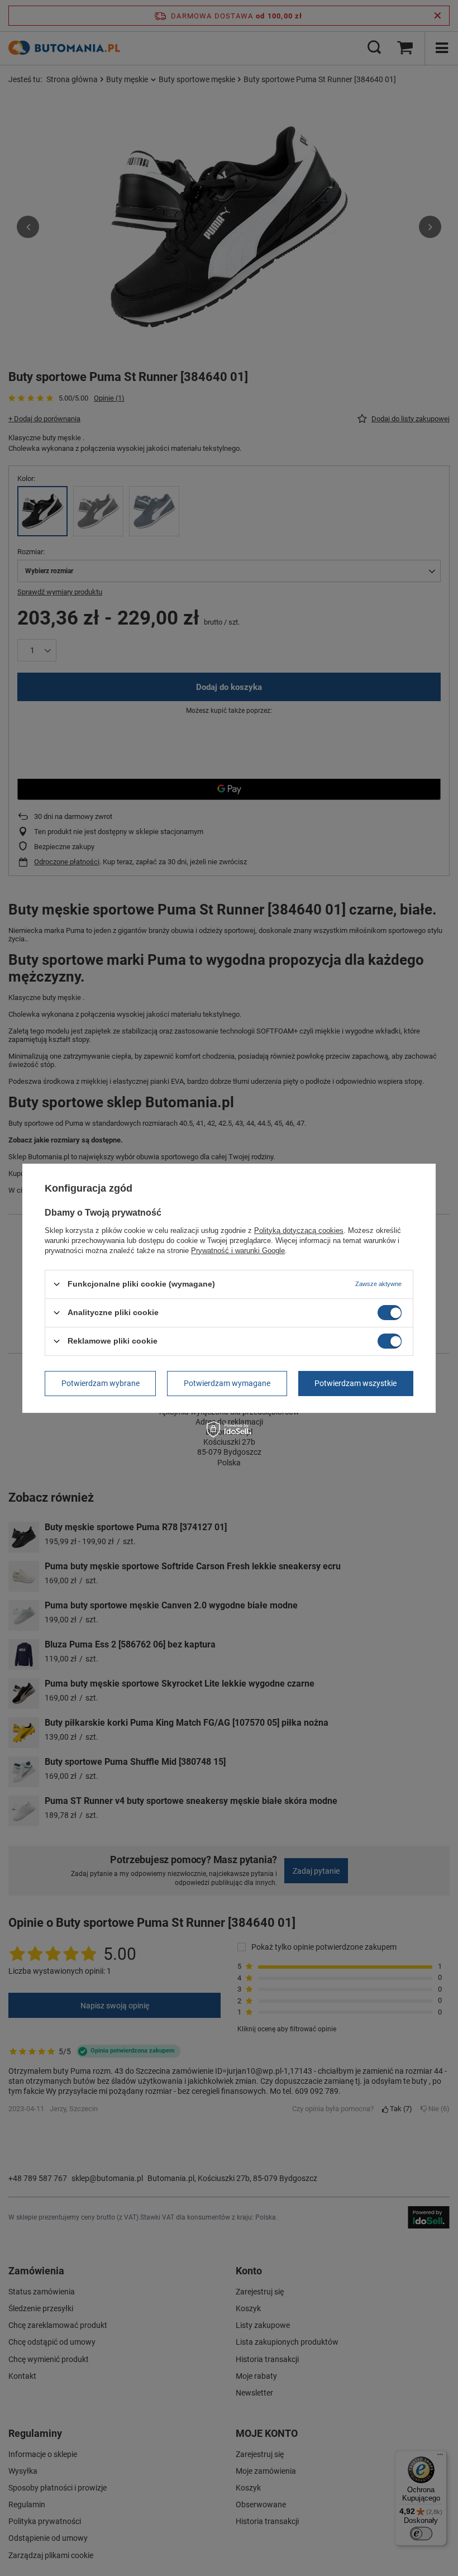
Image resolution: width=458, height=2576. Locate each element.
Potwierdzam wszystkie (356, 1383)
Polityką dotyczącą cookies (299, 1230)
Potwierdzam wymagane (227, 1383)
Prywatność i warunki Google (238, 1250)
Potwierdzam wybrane (101, 1383)
